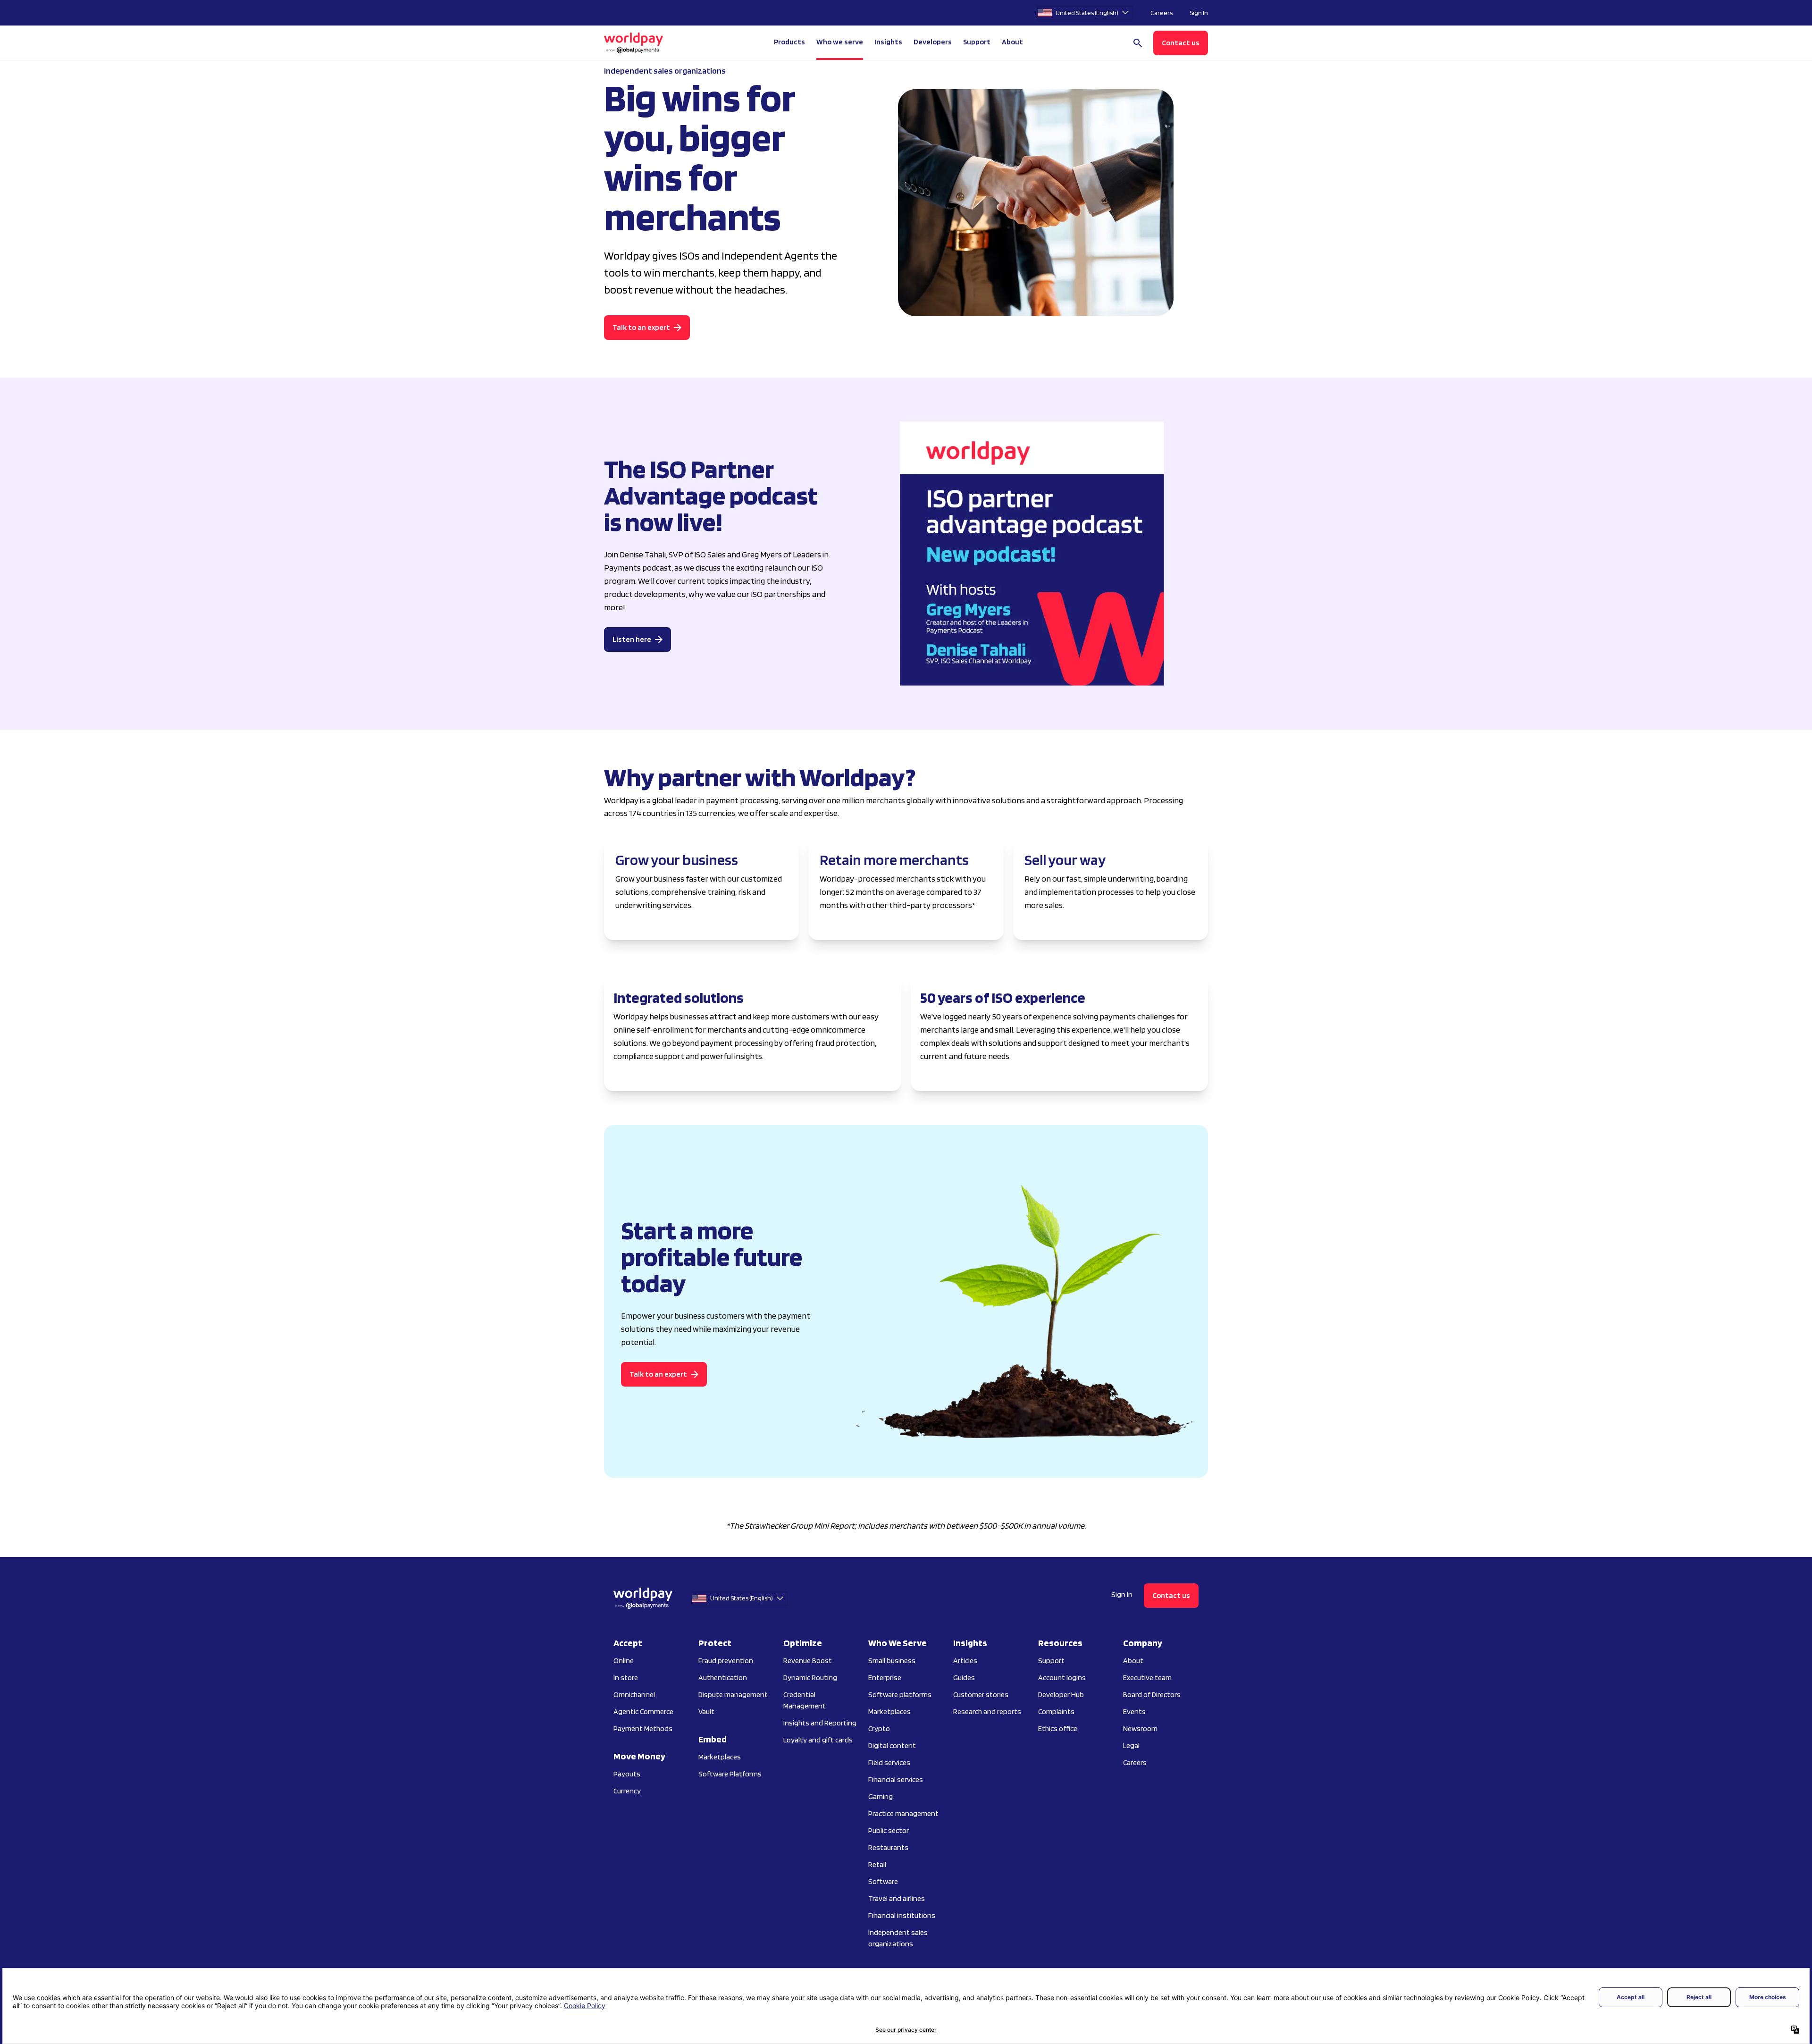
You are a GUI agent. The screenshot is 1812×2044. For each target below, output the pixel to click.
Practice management (903, 1813)
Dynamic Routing (810, 1678)
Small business (892, 1661)
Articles (965, 1661)
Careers (1162, 13)
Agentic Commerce (643, 1712)
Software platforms (900, 1695)
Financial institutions (902, 1915)
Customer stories (981, 1695)
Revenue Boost (808, 1661)
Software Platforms (730, 1774)
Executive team (1147, 1678)
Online (624, 1661)
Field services (889, 1762)
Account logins (1062, 1678)
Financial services (896, 1779)
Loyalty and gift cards (818, 1740)
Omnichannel (634, 1695)
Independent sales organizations (898, 1938)
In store (626, 1678)
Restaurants (888, 1847)
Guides (964, 1678)
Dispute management (733, 1695)
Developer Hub (1061, 1695)
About (1133, 1661)
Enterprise (885, 1678)
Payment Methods (643, 1729)
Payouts (627, 1774)
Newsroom (1140, 1729)
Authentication (723, 1678)
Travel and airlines (897, 1898)
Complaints (1056, 1712)
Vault (706, 1712)
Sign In (1199, 13)
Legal (1131, 1745)
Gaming (881, 1796)
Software (883, 1881)
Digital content (892, 1745)
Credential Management (805, 1700)
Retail (877, 1864)
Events (1134, 1712)
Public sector (889, 1830)
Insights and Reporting (820, 1723)
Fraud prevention (726, 1661)
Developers (933, 42)
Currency (627, 1791)
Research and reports (987, 1712)
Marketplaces (720, 1757)
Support (977, 42)
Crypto (879, 1729)
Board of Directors (1152, 1695)
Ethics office (1058, 1729)
